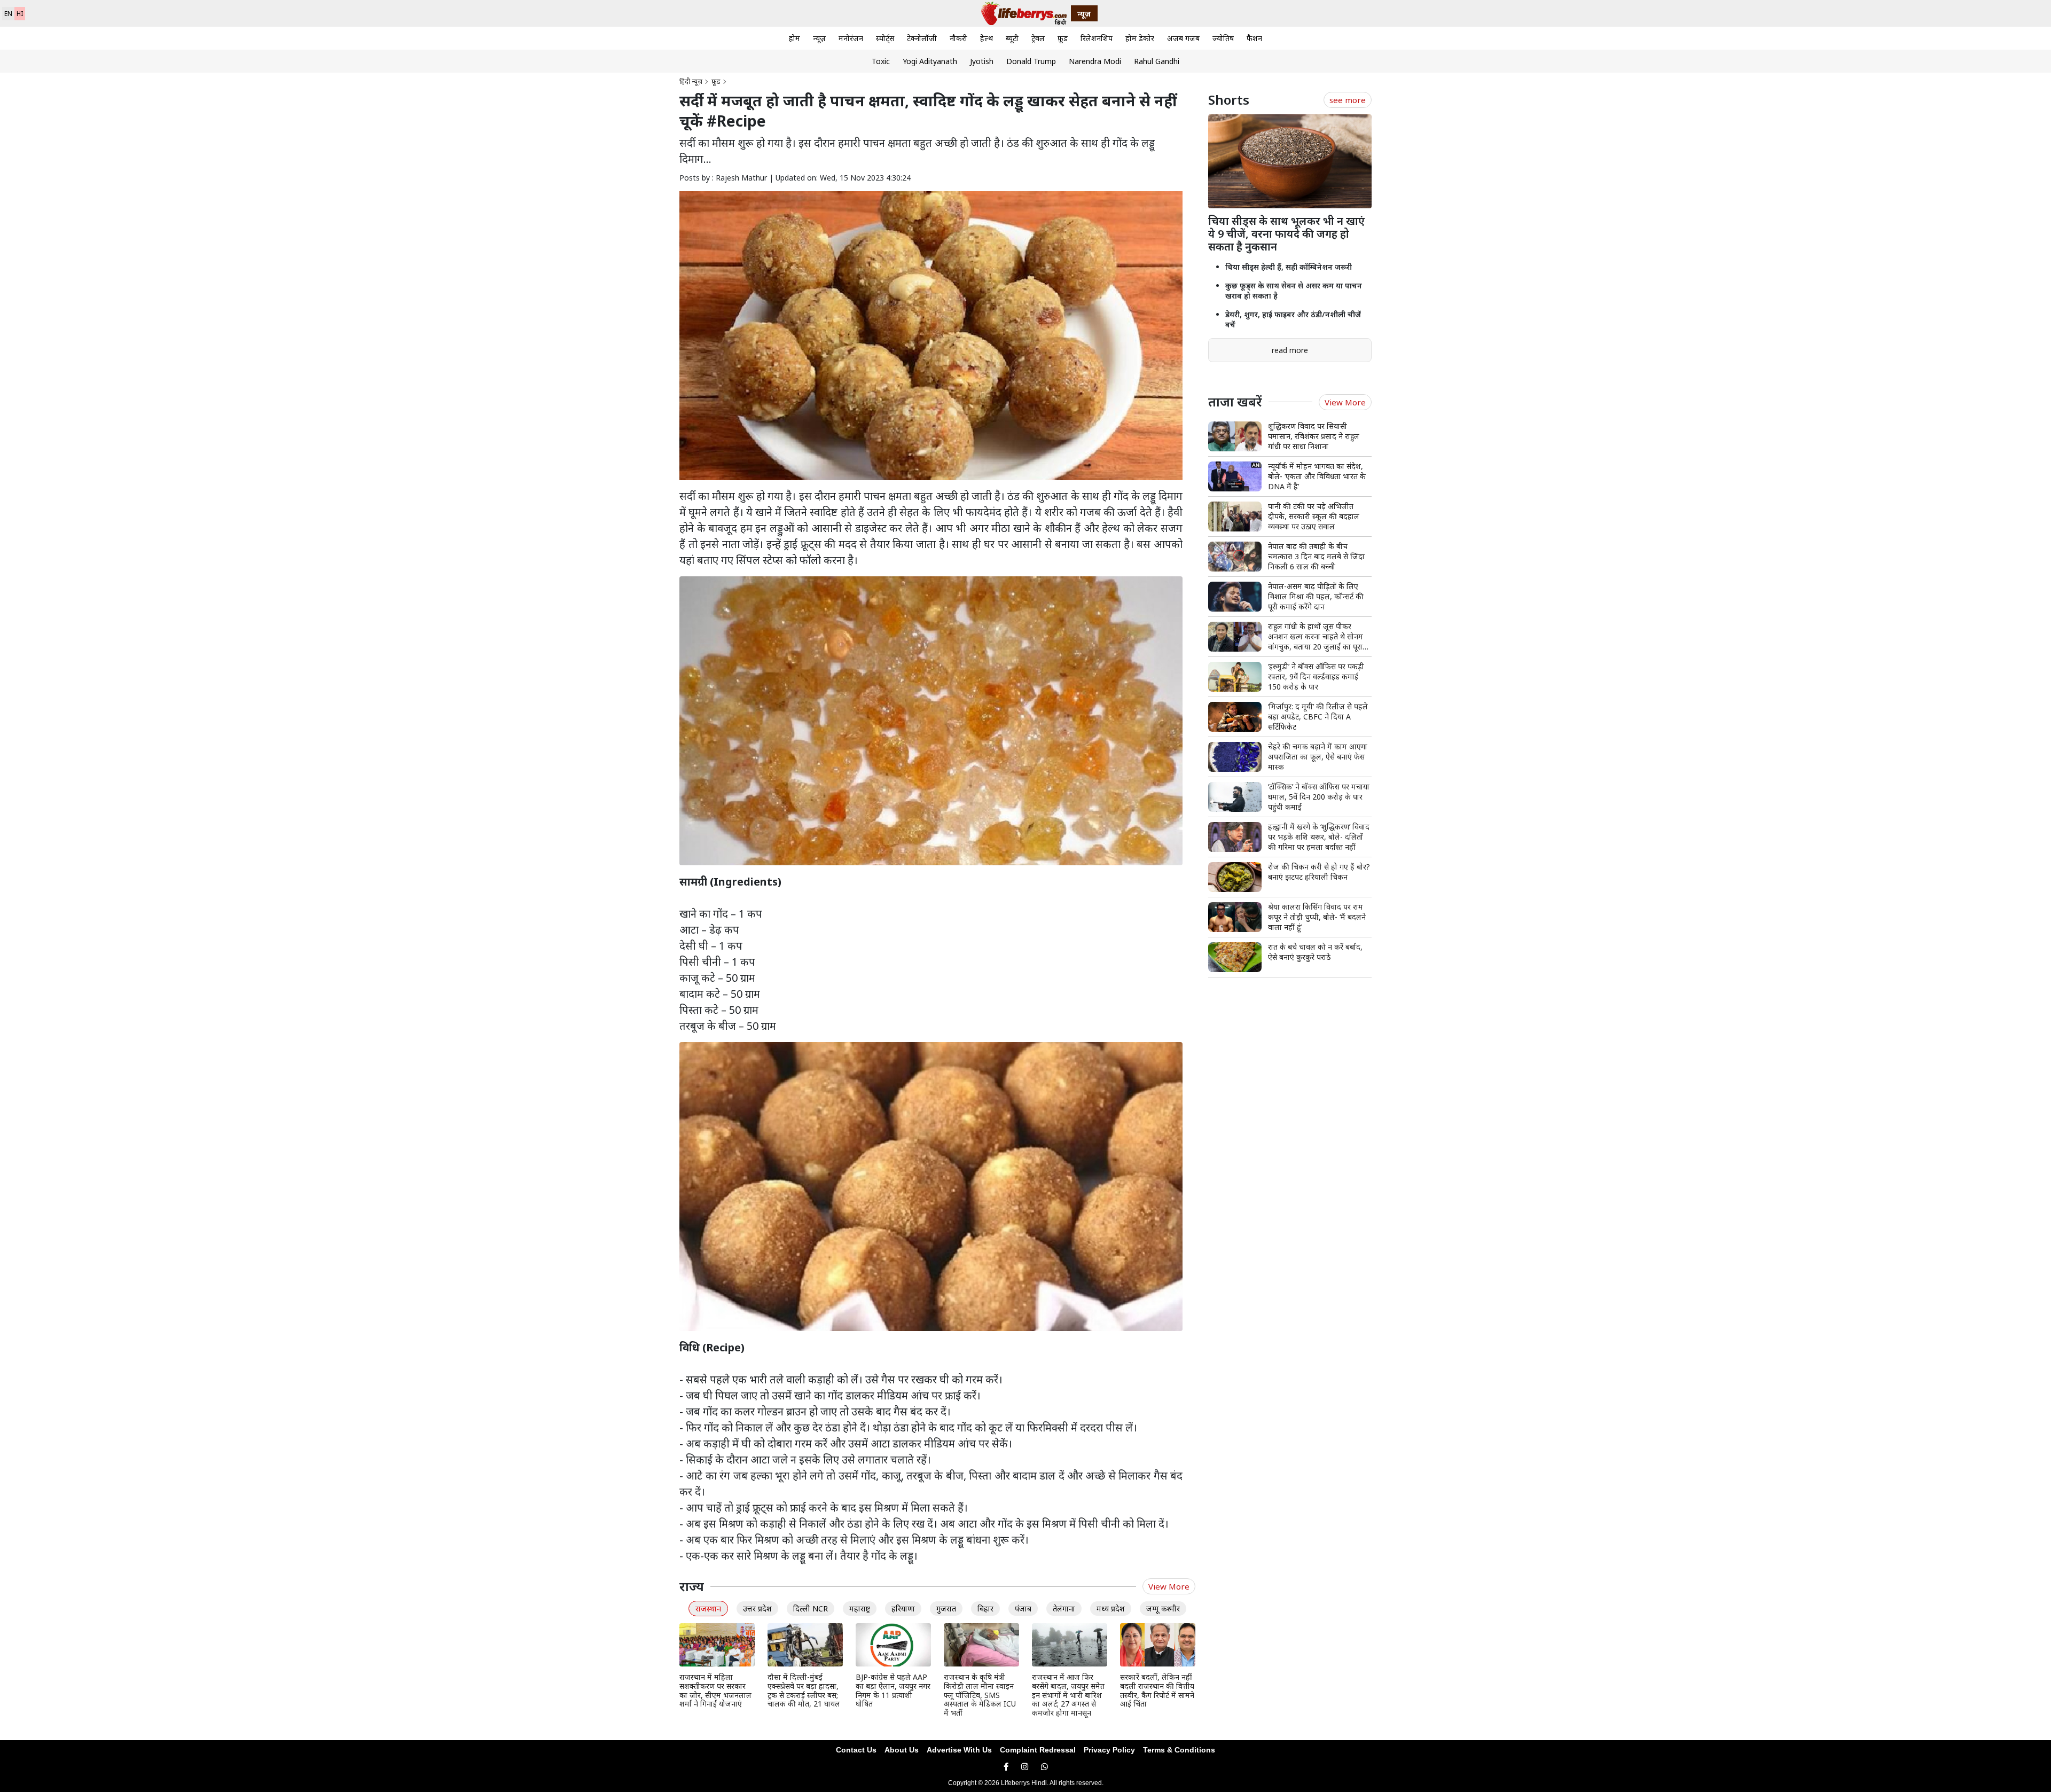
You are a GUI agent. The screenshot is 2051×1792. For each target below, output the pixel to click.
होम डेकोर (1140, 38)
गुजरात (946, 1609)
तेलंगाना (1064, 1609)
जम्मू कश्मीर (1163, 1609)
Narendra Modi (1095, 61)
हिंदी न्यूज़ (691, 81)
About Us (902, 1750)
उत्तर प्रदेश (757, 1609)
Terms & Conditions (1179, 1750)
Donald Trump (1031, 61)
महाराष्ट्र (860, 1609)
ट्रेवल (1038, 38)
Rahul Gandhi (1157, 61)
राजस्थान (708, 1609)
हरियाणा (903, 1609)
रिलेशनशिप (1097, 38)
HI (20, 14)
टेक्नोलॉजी (922, 38)
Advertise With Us (959, 1750)
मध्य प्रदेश (1111, 1609)
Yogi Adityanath (930, 61)
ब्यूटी (1012, 38)
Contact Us (856, 1750)
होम (794, 38)
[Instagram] (1025, 1767)
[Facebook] (1006, 1767)
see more (1348, 100)
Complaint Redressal (1038, 1750)
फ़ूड (1063, 38)
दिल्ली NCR (811, 1609)
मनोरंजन (851, 38)
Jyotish (982, 61)
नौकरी (958, 38)
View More (1169, 1586)
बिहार (985, 1609)
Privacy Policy (1109, 1750)
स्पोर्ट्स (885, 38)
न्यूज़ (819, 38)
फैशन (1254, 38)
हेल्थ (987, 38)
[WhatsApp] (1044, 1767)
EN (8, 14)
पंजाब (1023, 1609)
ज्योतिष (1223, 38)
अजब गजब (1183, 38)
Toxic (881, 61)
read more (1290, 350)
